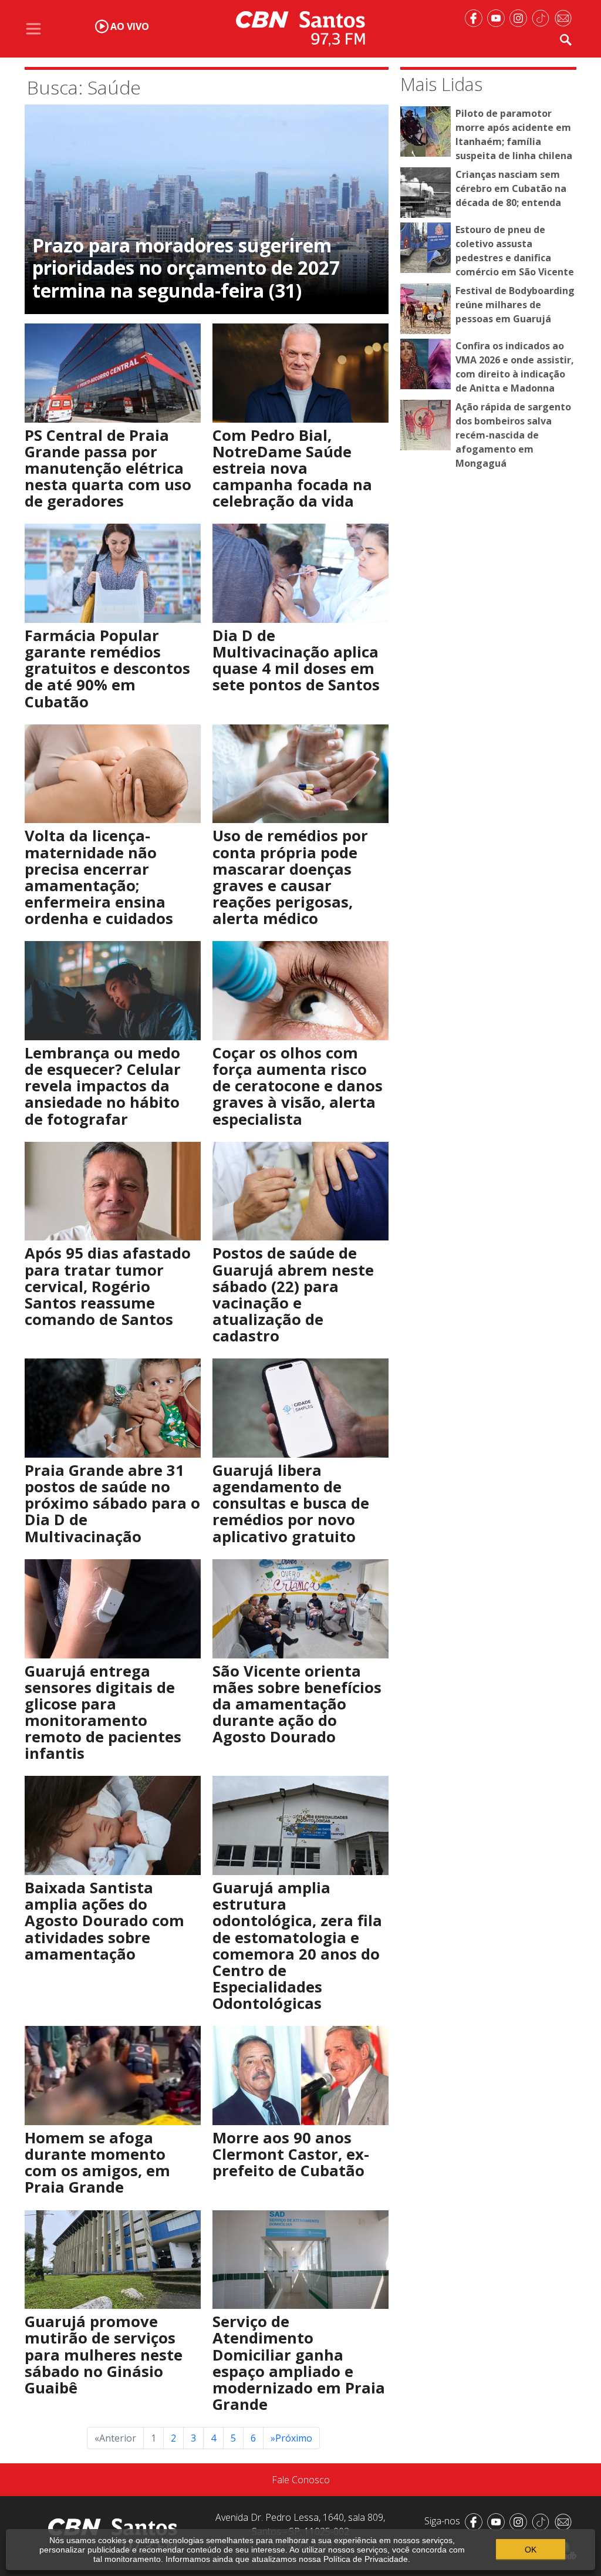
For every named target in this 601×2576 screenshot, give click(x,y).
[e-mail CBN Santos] (565, 17)
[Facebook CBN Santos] (476, 17)
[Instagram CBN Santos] (521, 17)
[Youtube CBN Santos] (498, 17)
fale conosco (301, 2480)
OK (531, 2550)
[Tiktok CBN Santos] (543, 17)
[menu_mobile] (33, 29)
